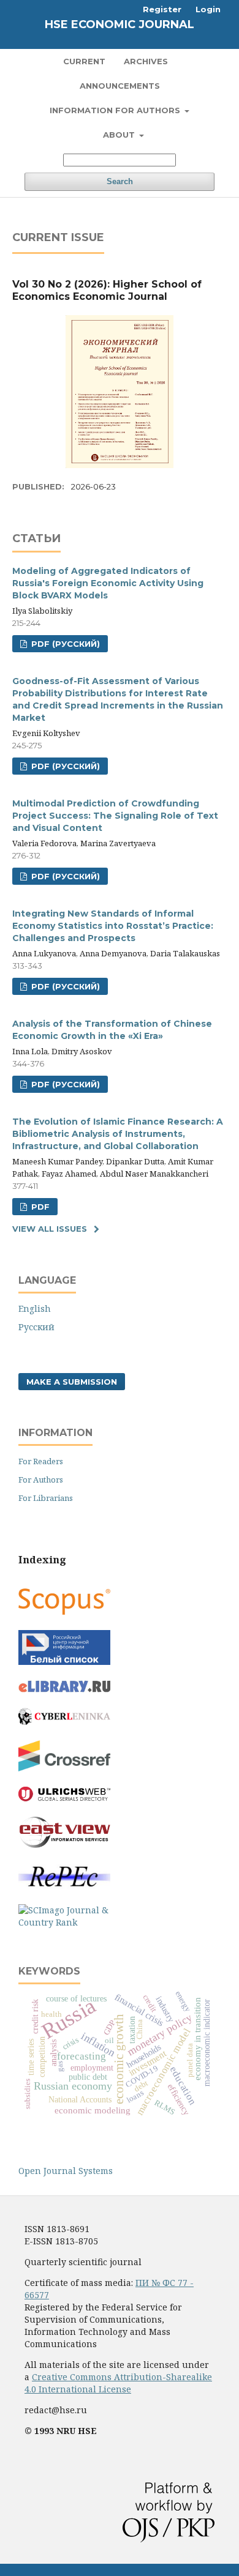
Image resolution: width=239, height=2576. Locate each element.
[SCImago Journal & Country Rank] (64, 1922)
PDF (39, 1207)
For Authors (41, 1480)
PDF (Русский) (64, 644)
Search (120, 181)
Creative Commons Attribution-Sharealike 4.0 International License (118, 2383)
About (120, 135)
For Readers (41, 1461)
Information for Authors (116, 110)
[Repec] (64, 1885)
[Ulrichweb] (64, 1798)
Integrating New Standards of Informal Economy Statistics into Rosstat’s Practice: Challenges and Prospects (113, 926)
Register (162, 9)
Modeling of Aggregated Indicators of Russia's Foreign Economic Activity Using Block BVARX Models (108, 583)
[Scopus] (64, 1611)
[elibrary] (64, 1689)
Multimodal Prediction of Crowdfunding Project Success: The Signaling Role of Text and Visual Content (115, 816)
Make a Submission (72, 1382)
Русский (36, 1327)
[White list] (64, 1662)
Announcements (120, 86)
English (35, 1308)
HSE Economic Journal (120, 24)
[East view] (64, 1845)
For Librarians (46, 1498)
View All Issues (50, 1229)
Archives (146, 61)
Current (84, 61)
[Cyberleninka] (64, 1722)
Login (208, 9)
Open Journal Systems (66, 2171)
